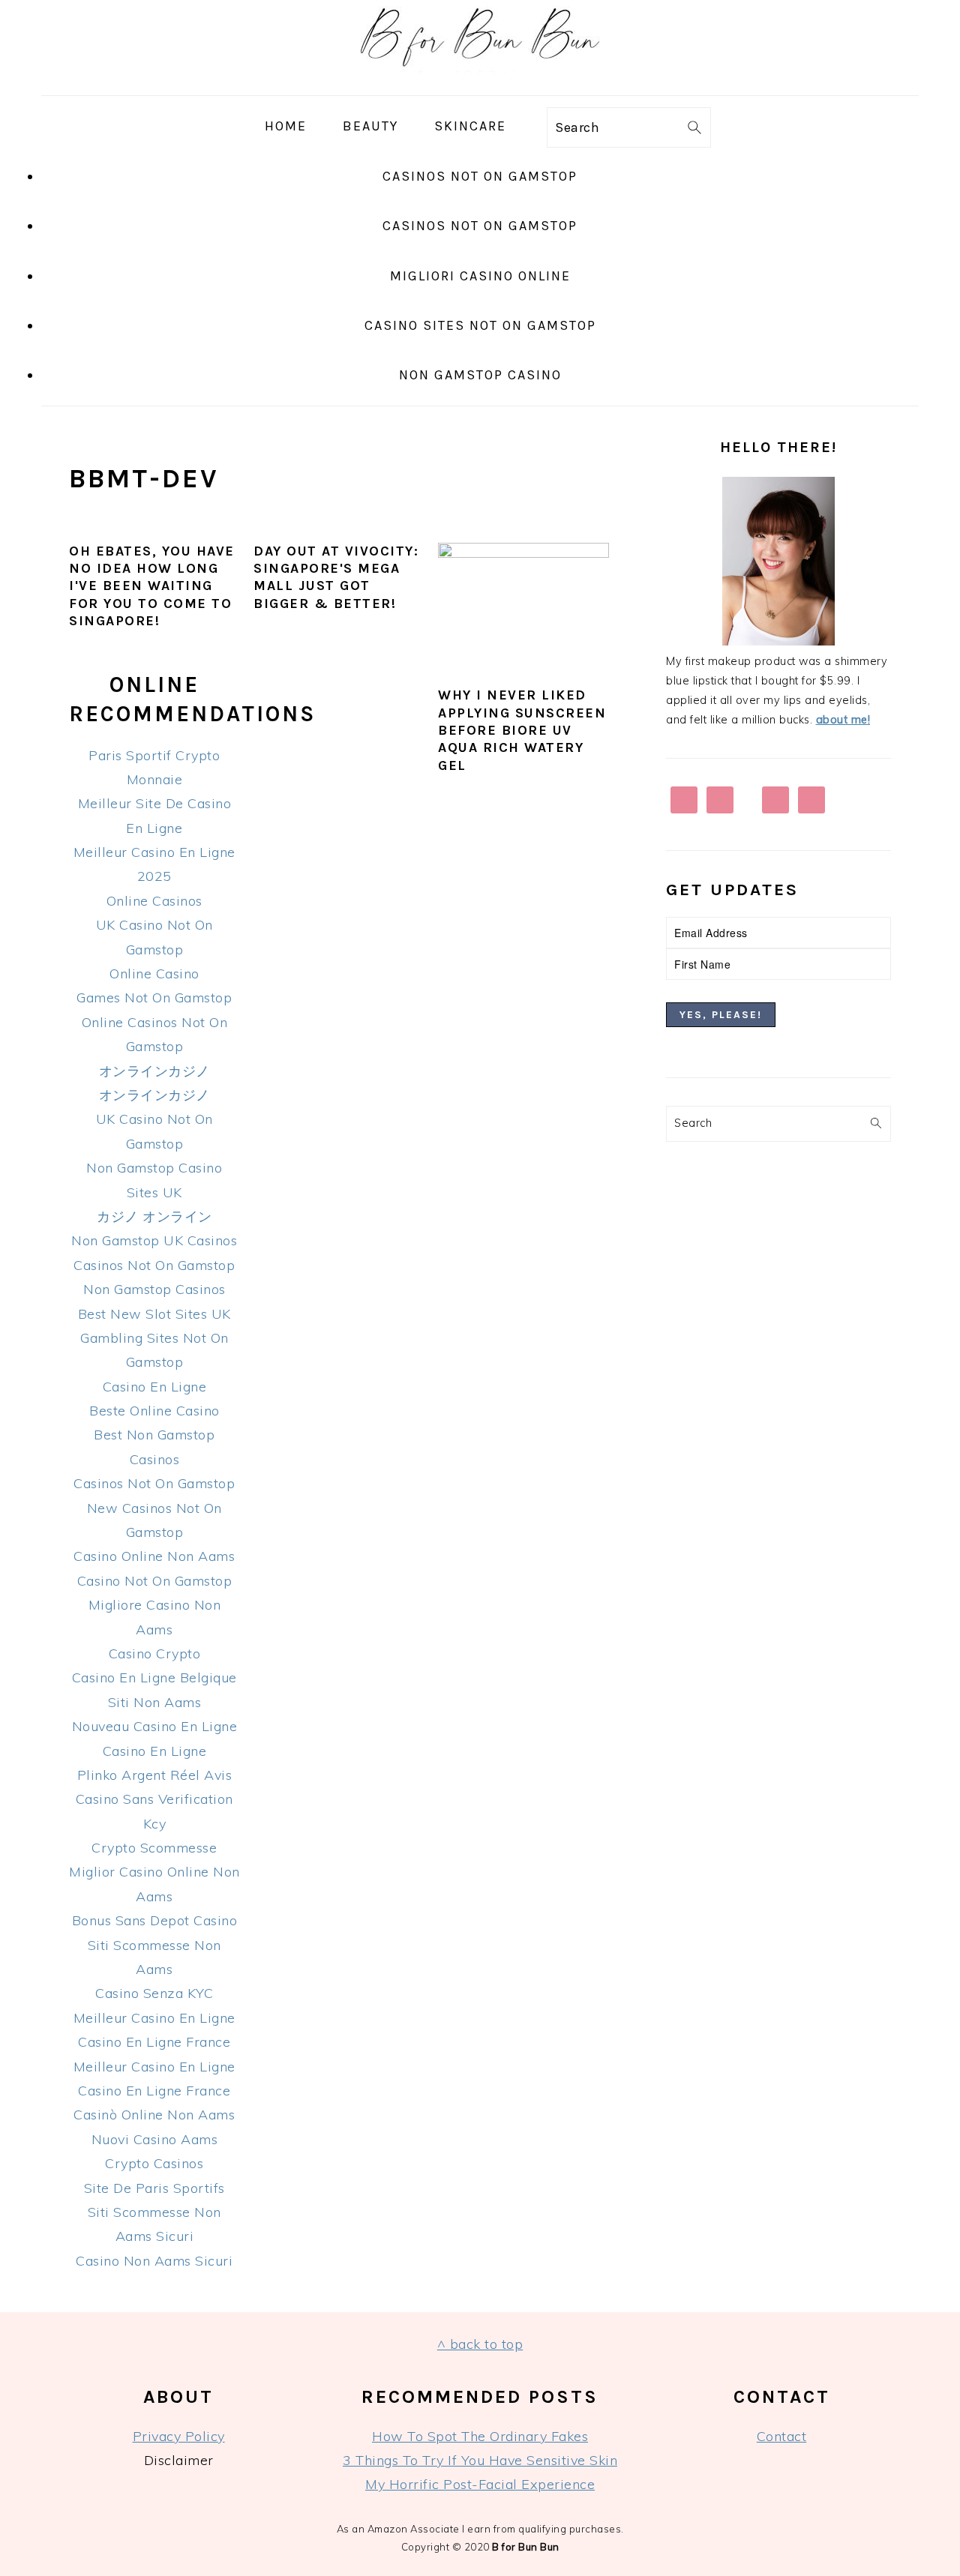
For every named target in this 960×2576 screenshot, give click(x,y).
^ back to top (480, 2344)
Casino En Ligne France (154, 2042)
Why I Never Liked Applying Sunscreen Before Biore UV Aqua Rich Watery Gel (522, 730)
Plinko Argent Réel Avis (155, 1775)
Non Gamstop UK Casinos (154, 1240)
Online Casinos (154, 901)
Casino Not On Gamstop (155, 1581)
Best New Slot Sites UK (154, 1314)
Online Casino (154, 973)
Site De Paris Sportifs (154, 2188)
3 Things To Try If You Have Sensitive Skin (480, 2460)
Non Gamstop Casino (480, 375)
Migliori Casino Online (480, 276)
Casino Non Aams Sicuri (154, 2261)
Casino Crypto (155, 1653)
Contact (782, 2436)
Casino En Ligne (155, 1387)
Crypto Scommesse (154, 1848)
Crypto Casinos (154, 2163)
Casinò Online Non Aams (154, 2115)
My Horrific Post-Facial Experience (480, 2484)
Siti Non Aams (155, 1702)
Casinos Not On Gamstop (480, 176)
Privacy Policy (179, 2436)
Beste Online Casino (154, 1411)
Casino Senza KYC (154, 1993)
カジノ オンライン (154, 1216)
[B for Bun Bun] (480, 83)
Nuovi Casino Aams (155, 2139)
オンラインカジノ (154, 1071)
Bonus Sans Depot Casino (155, 1920)
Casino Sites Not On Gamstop (480, 325)
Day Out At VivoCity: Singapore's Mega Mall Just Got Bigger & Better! (336, 577)
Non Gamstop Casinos (154, 1289)
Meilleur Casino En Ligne (154, 2018)
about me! (843, 720)
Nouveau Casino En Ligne (155, 1726)
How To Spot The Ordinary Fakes (480, 2436)
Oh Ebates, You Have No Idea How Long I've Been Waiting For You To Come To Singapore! (152, 586)
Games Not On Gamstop (154, 997)
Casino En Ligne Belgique (154, 1677)
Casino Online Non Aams (154, 1556)
